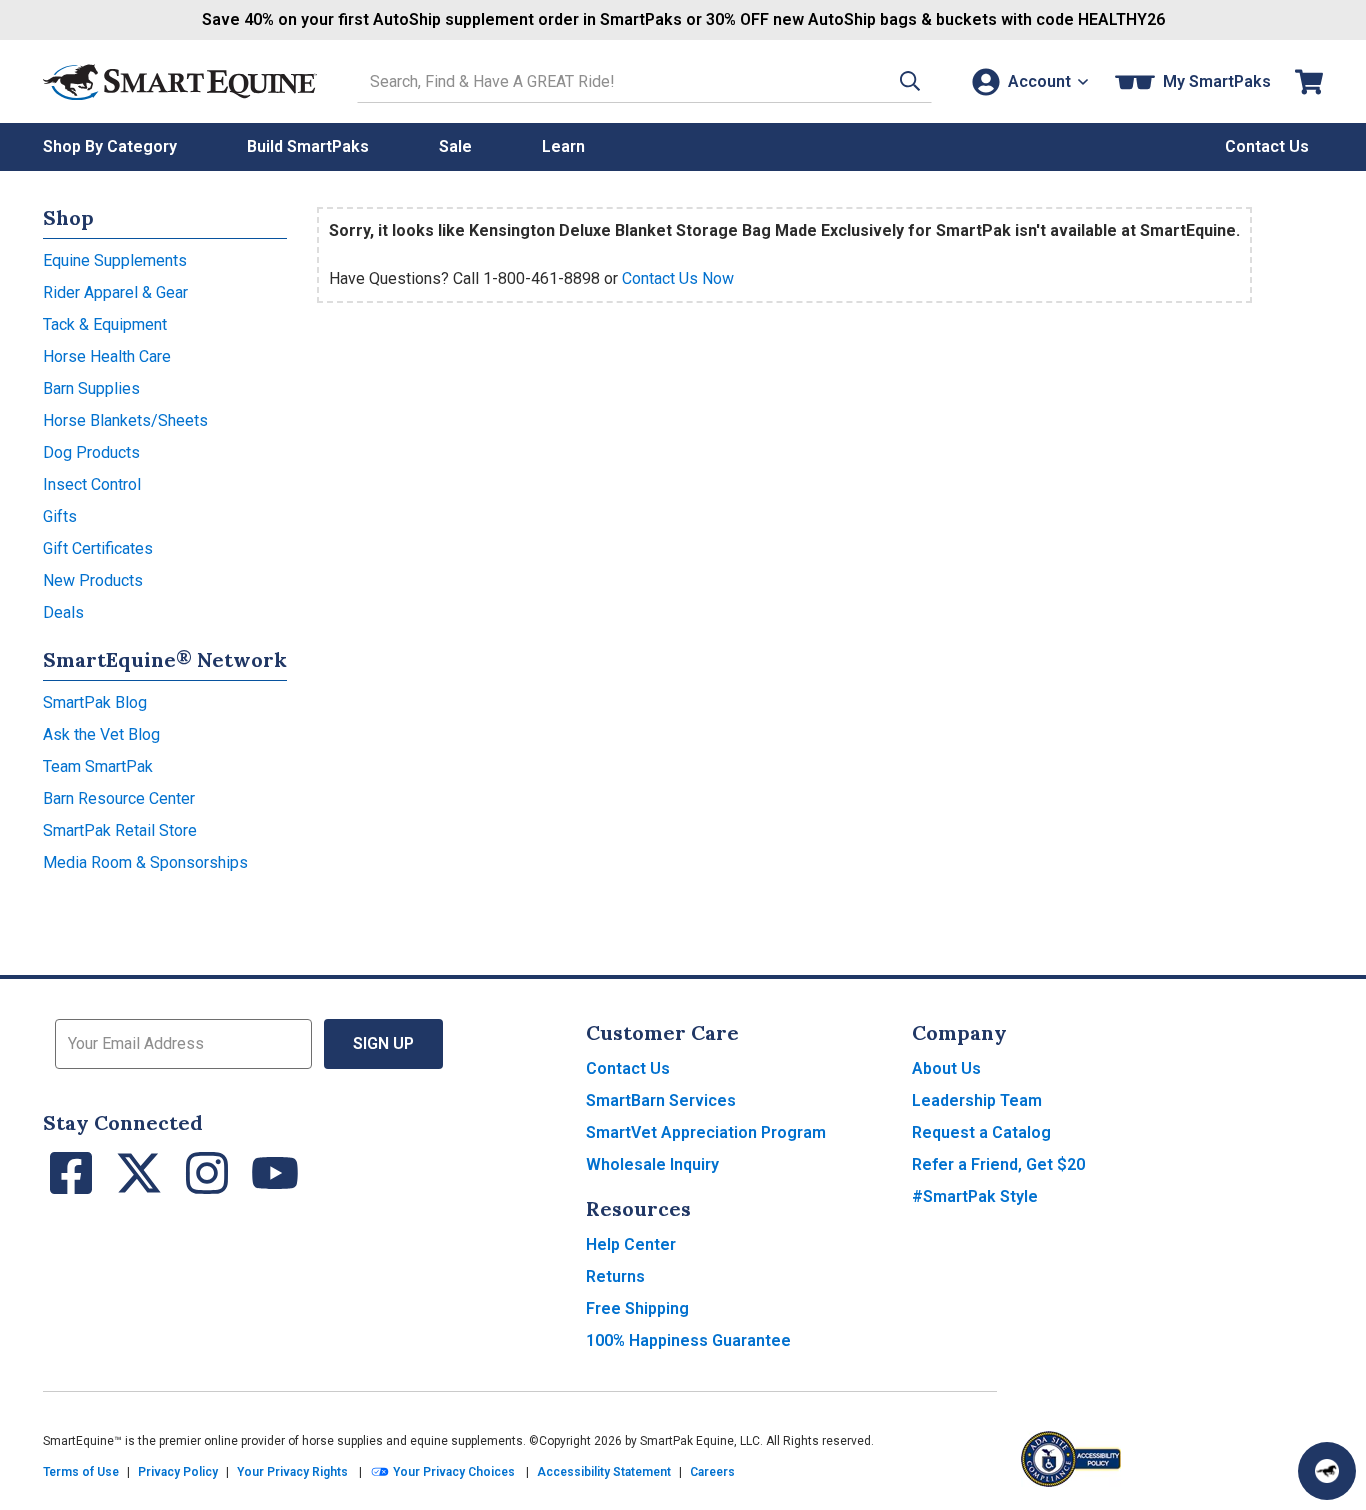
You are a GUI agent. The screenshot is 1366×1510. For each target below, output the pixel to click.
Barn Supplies (91, 388)
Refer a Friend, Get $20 (998, 1164)
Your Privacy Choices (452, 1472)
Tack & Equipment (105, 324)
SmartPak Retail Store (120, 830)
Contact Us (628, 1068)
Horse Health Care (107, 356)
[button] (910, 81)
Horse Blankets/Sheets (125, 420)
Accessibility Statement (604, 1472)
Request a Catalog (981, 1132)
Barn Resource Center (119, 798)
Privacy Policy (178, 1472)
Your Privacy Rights (292, 1472)
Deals (63, 612)
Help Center (631, 1244)
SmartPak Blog (95, 702)
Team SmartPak (98, 766)
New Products (93, 580)
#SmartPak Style (975, 1196)
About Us (946, 1068)
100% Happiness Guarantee (688, 1340)
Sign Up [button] (383, 1043)
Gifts (60, 516)
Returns (615, 1276)
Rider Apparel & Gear (115, 292)
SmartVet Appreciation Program (706, 1132)
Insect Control (92, 484)
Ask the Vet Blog (101, 734)
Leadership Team (977, 1100)
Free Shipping (637, 1308)
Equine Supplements (115, 260)
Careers (712, 1472)
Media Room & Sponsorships (145, 862)
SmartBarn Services (661, 1100)
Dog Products (91, 452)
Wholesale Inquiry (652, 1164)
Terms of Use (81, 1472)
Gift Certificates (98, 548)
